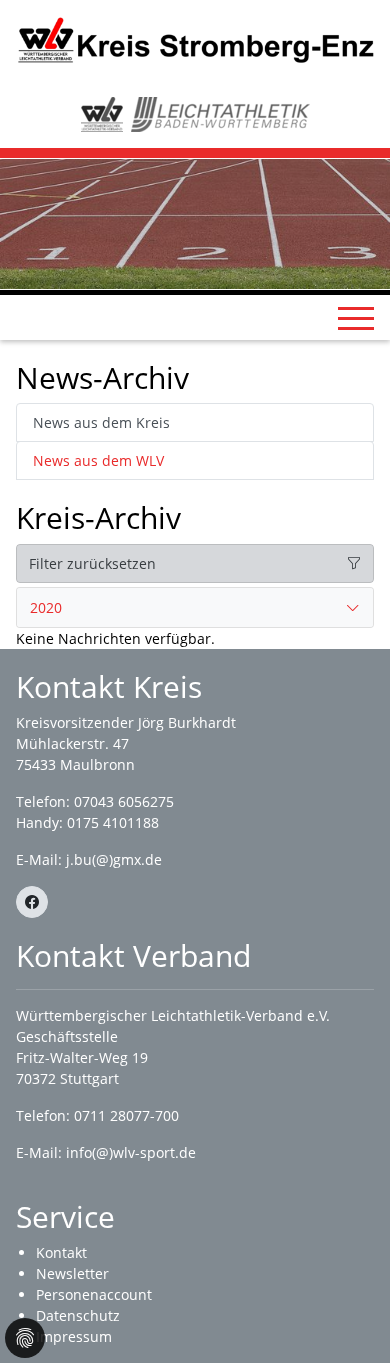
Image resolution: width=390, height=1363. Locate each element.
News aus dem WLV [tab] (98, 460)
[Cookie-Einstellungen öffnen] (25, 1338)
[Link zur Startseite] (195, 38)
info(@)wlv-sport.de (131, 1152)
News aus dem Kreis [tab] (101, 422)
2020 (46, 607)
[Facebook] (32, 902)
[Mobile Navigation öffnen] (356, 318)
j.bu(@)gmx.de (114, 859)
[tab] (195, 608)
